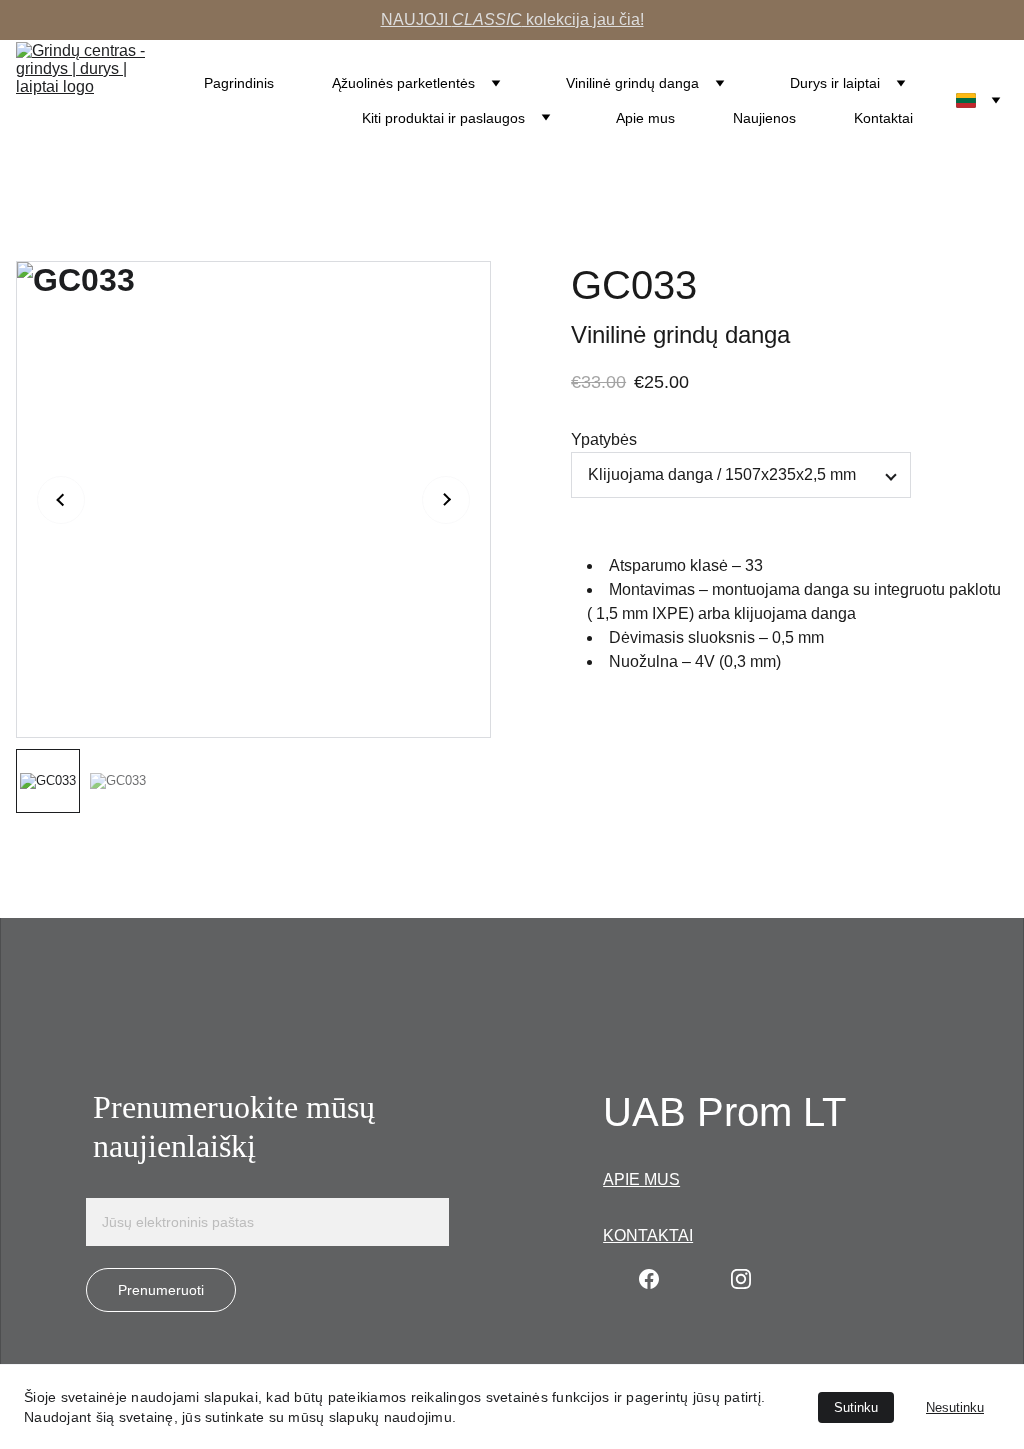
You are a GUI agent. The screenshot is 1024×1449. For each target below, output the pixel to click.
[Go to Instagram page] (741, 1279)
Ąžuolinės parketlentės (403, 83)
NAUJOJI (416, 19)
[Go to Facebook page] (649, 1279)
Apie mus (645, 118)
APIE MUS (641, 1179)
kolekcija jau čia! (583, 19)
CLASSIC (487, 19)
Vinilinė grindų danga (632, 83)
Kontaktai (883, 118)
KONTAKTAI (648, 1235)
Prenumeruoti (161, 1290)
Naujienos (764, 118)
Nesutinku (955, 1407)
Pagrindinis (239, 83)
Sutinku (856, 1407)
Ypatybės (604, 439)
